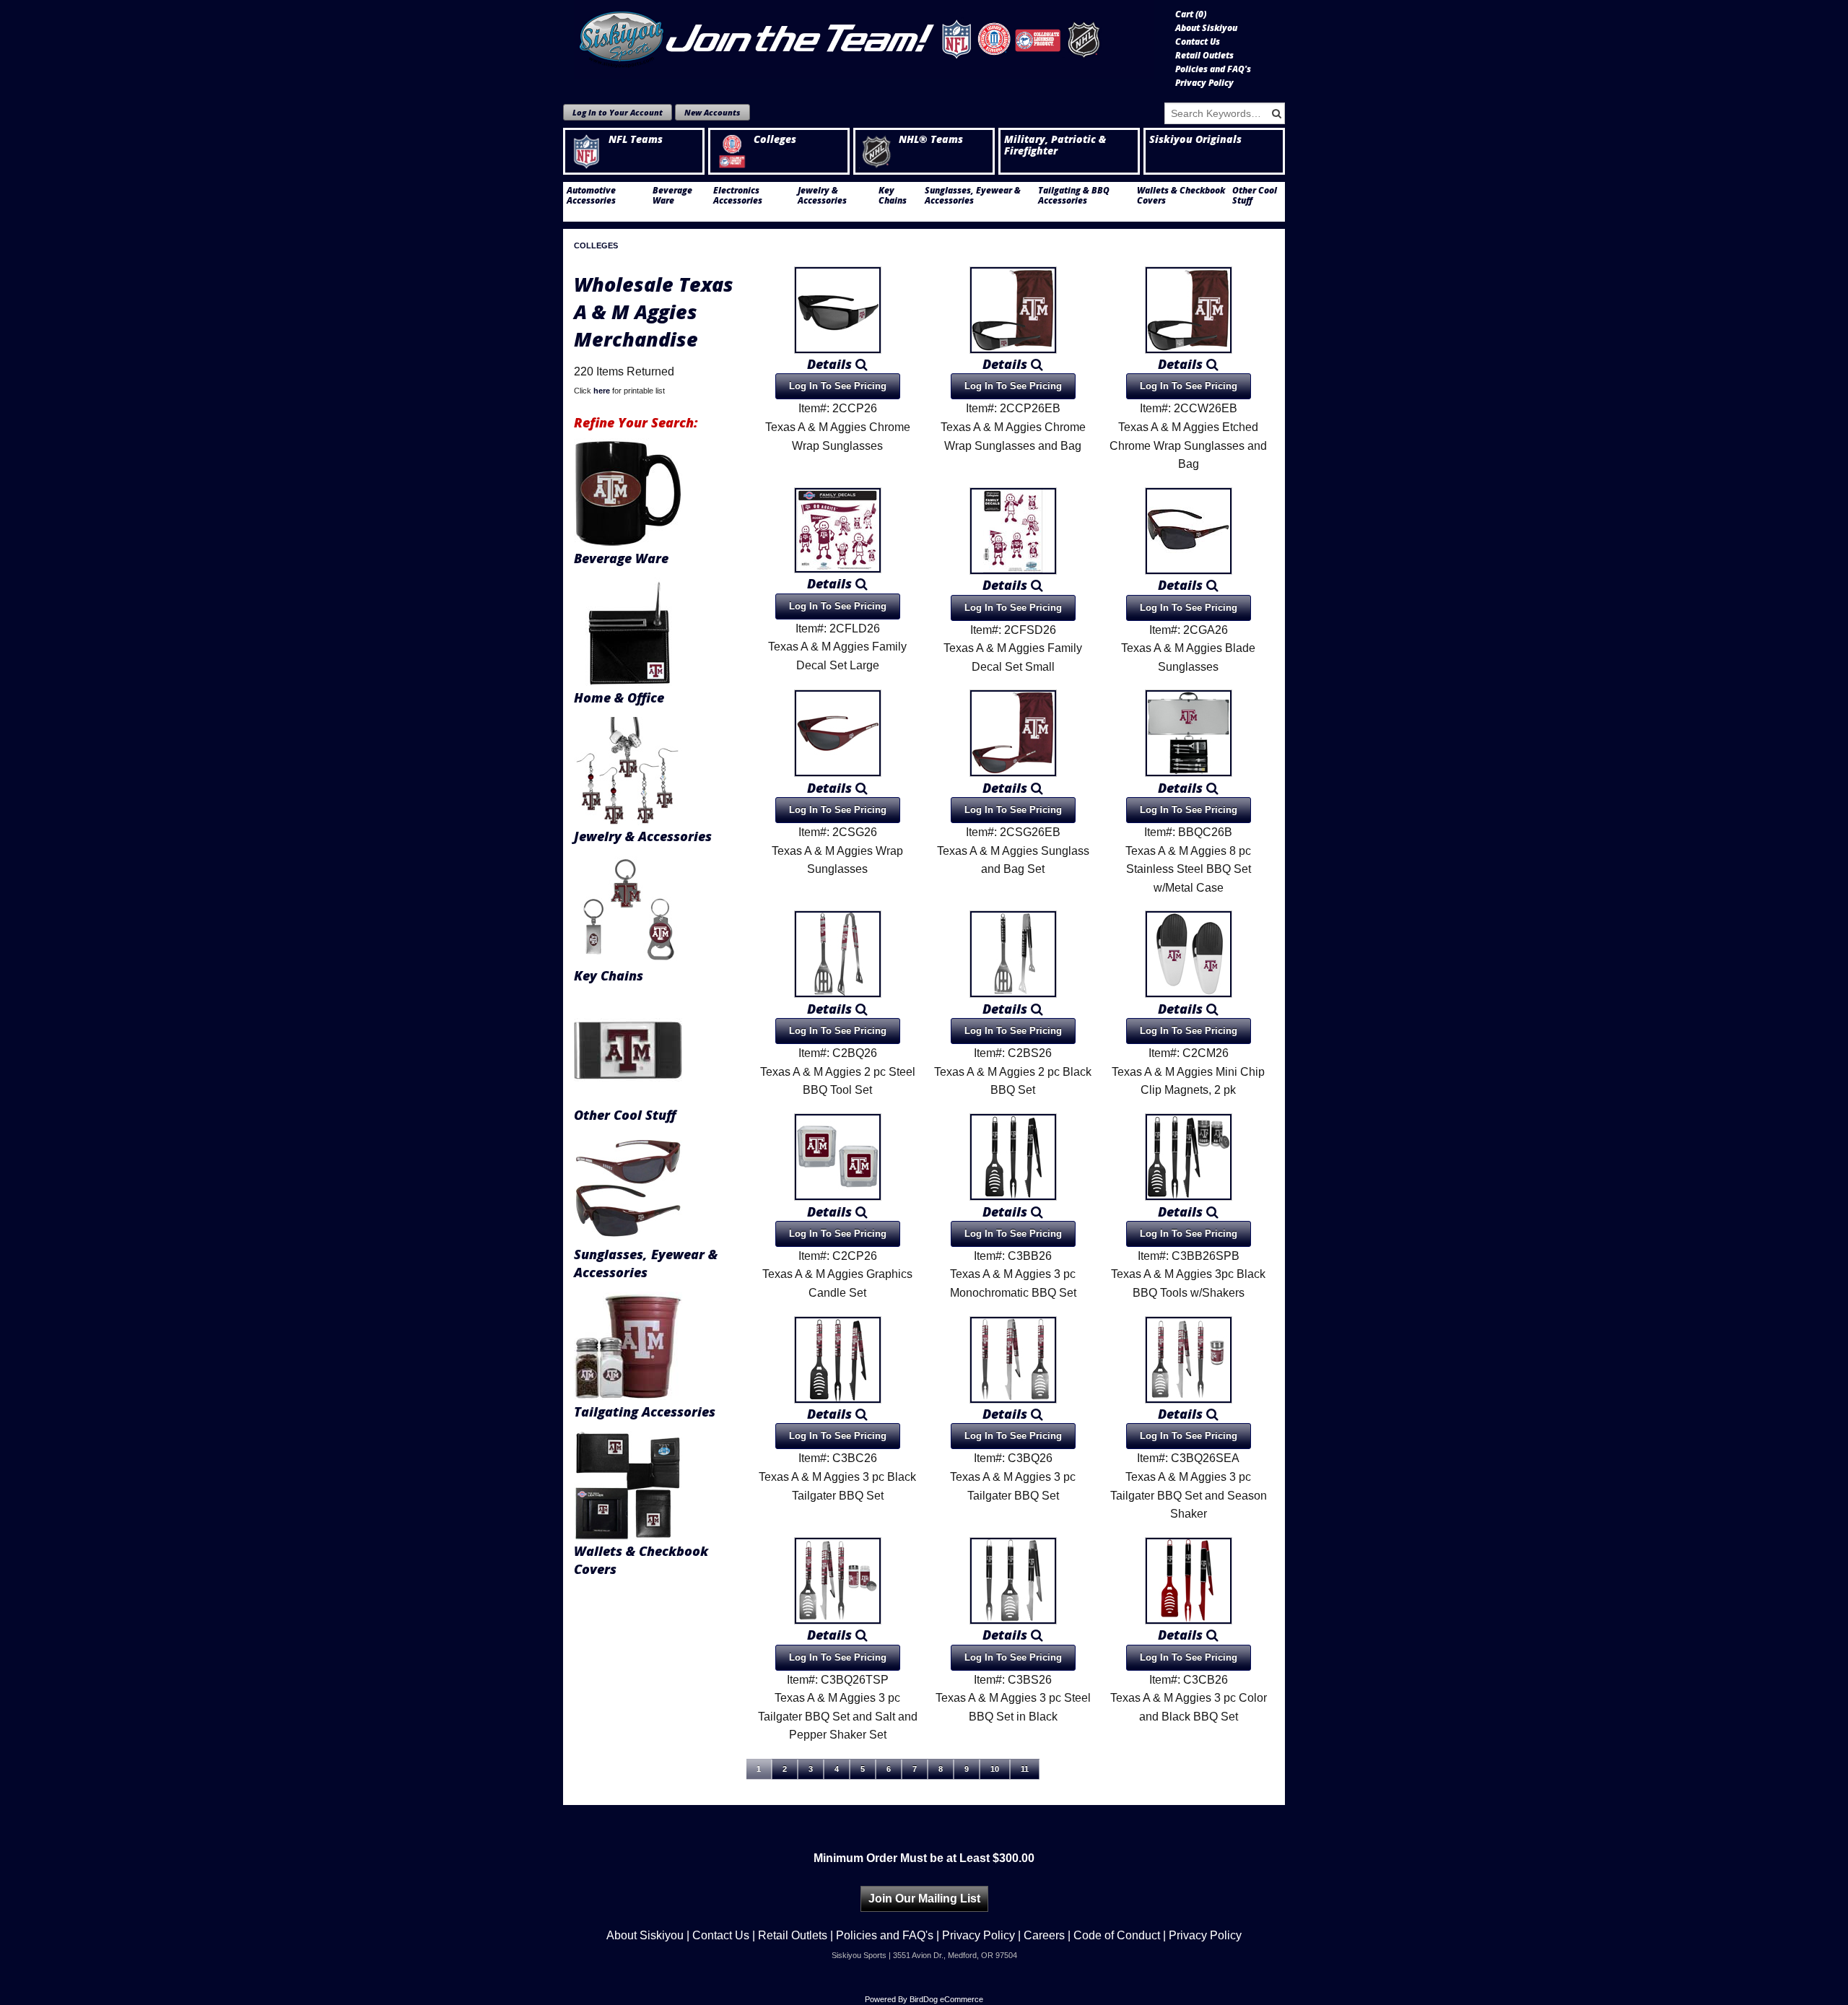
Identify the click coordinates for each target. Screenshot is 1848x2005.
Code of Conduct (1117, 1935)
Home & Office (619, 697)
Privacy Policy (1204, 83)
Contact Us (1198, 42)
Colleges (775, 139)
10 (995, 1769)
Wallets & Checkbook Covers (1181, 196)
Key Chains (893, 196)
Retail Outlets (1204, 56)
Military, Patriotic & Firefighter (1055, 145)
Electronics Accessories (738, 196)
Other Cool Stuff (1255, 196)
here (602, 391)
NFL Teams (636, 139)
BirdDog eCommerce (946, 1999)
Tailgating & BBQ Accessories (1074, 196)
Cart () (1191, 14)
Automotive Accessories (591, 196)
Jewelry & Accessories (822, 196)
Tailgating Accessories (645, 1412)
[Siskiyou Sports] (864, 40)
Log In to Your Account (618, 112)
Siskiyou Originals (1195, 139)
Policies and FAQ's (1213, 69)
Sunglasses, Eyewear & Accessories (973, 196)
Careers (1044, 1935)
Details (831, 364)
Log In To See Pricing (838, 386)
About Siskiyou (1206, 28)
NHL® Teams (931, 139)
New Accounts (712, 112)
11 (1025, 1769)
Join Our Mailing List (924, 1899)
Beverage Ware (672, 196)
